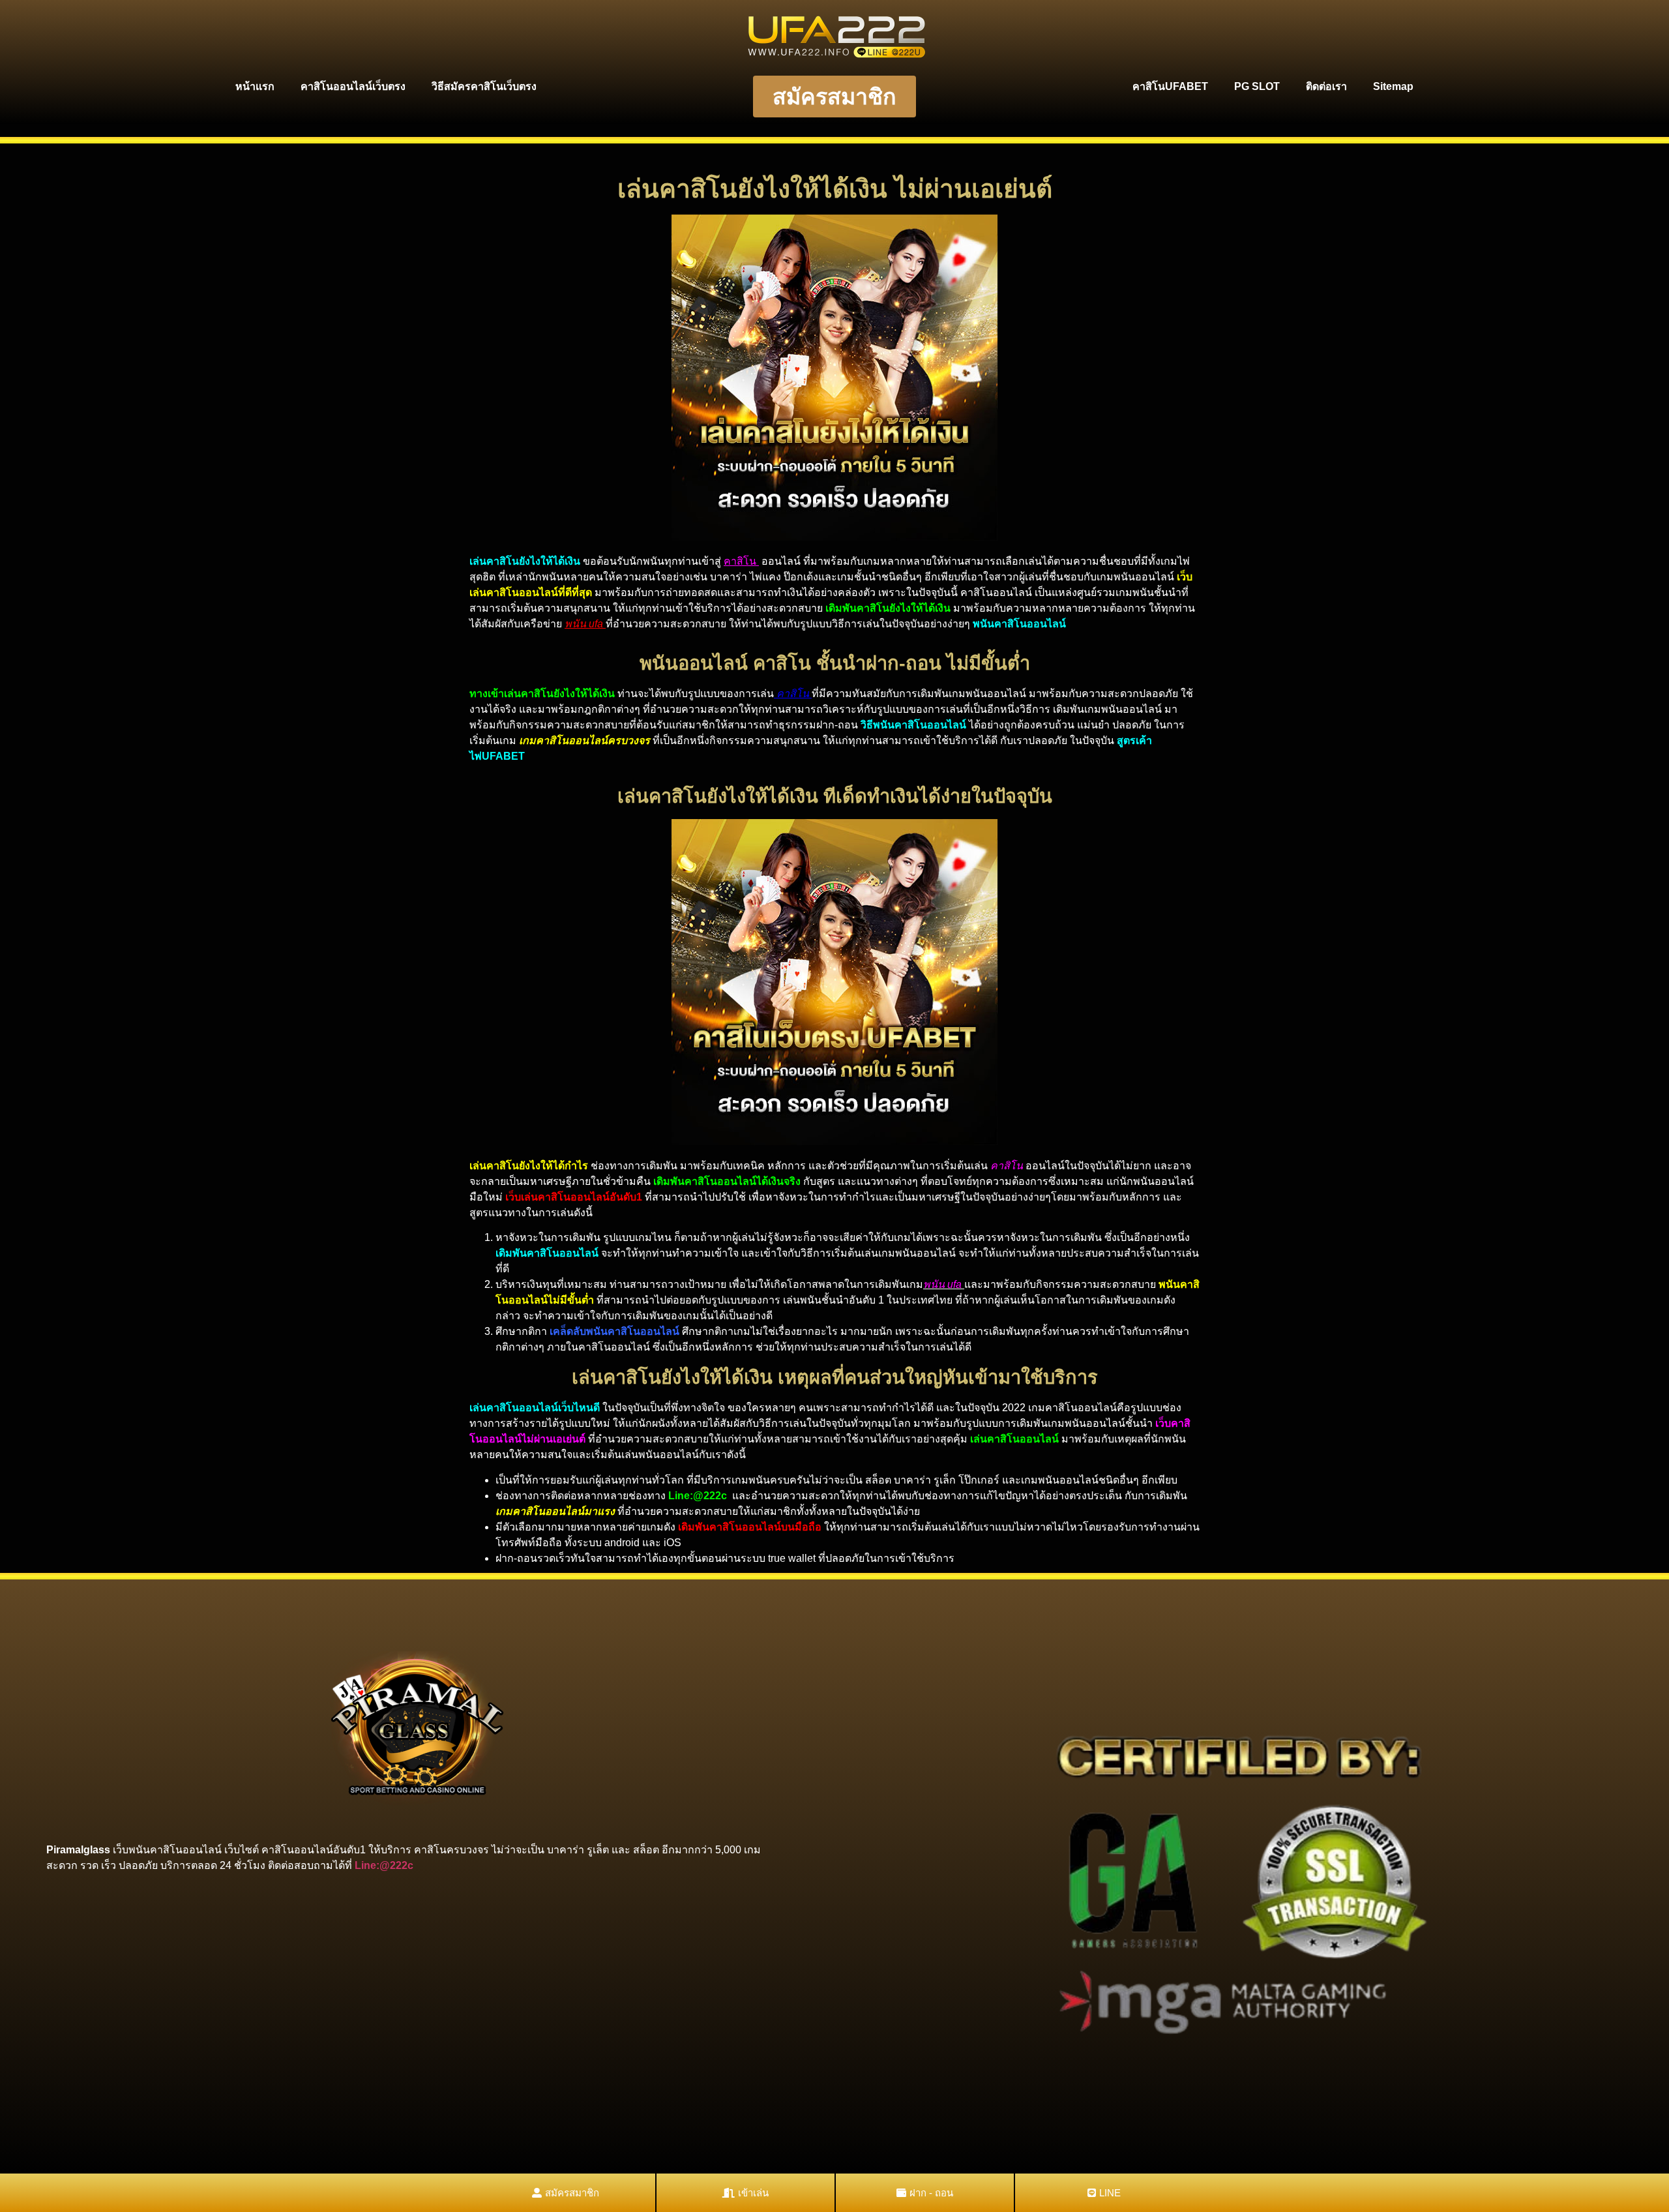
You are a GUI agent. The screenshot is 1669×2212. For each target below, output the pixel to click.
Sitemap (1393, 86)
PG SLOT (1257, 86)
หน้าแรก (255, 86)
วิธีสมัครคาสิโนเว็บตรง (484, 86)
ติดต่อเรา (1326, 86)
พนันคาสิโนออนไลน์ (1019, 624)
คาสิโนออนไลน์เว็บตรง (353, 86)
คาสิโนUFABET (1170, 86)
